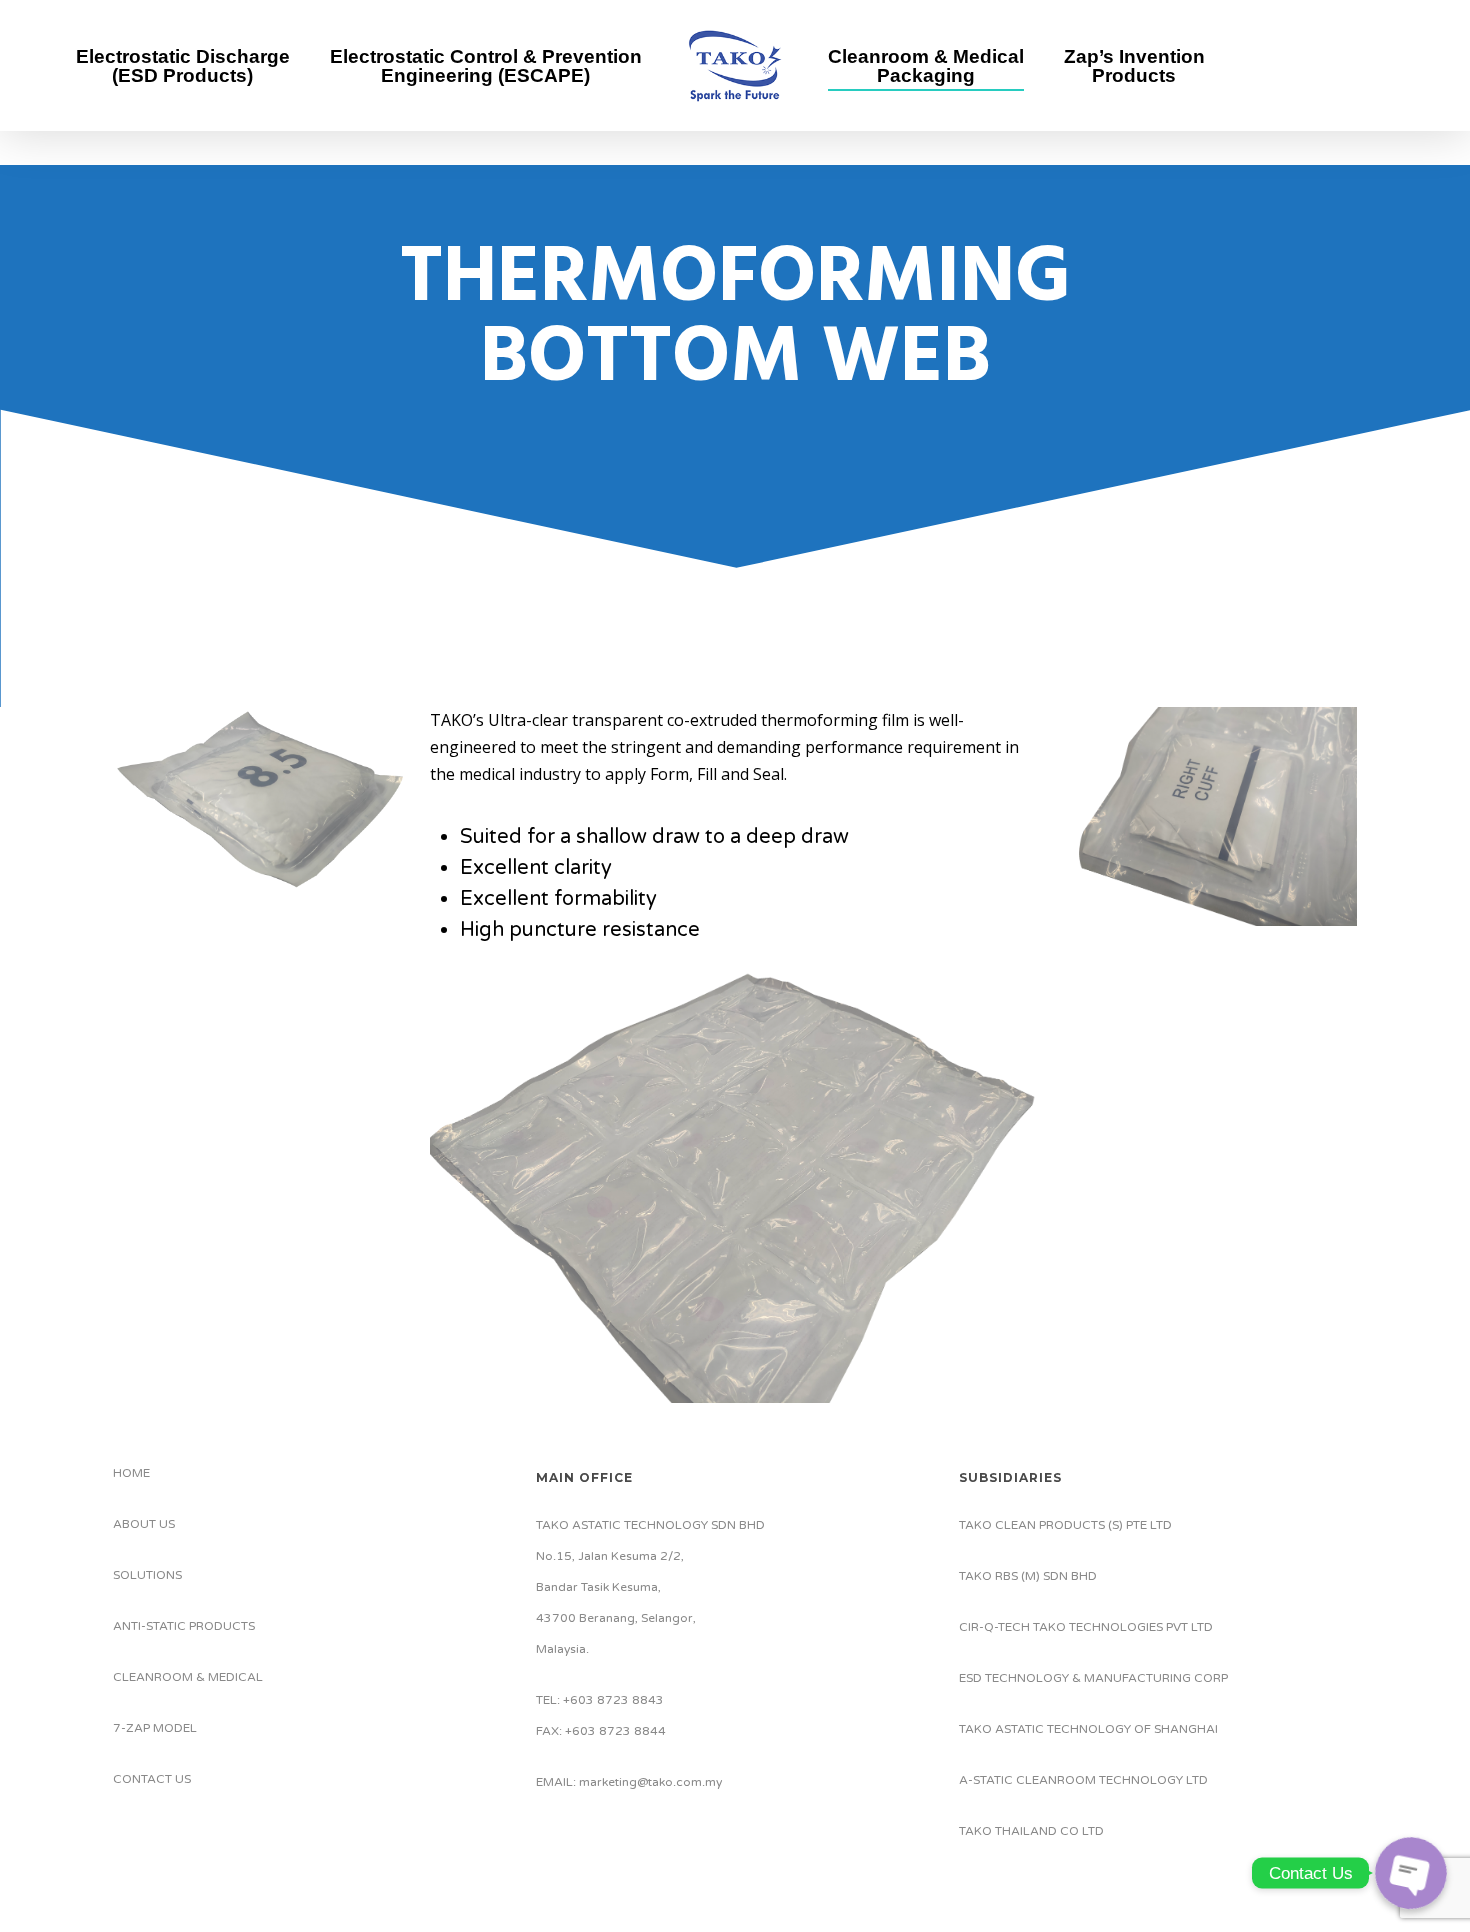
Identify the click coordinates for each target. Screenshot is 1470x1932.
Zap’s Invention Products (1134, 66)
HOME (131, 1473)
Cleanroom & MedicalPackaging (926, 66)
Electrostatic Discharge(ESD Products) (183, 66)
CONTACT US (152, 1779)
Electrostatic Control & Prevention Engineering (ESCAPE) (486, 66)
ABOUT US (144, 1524)
